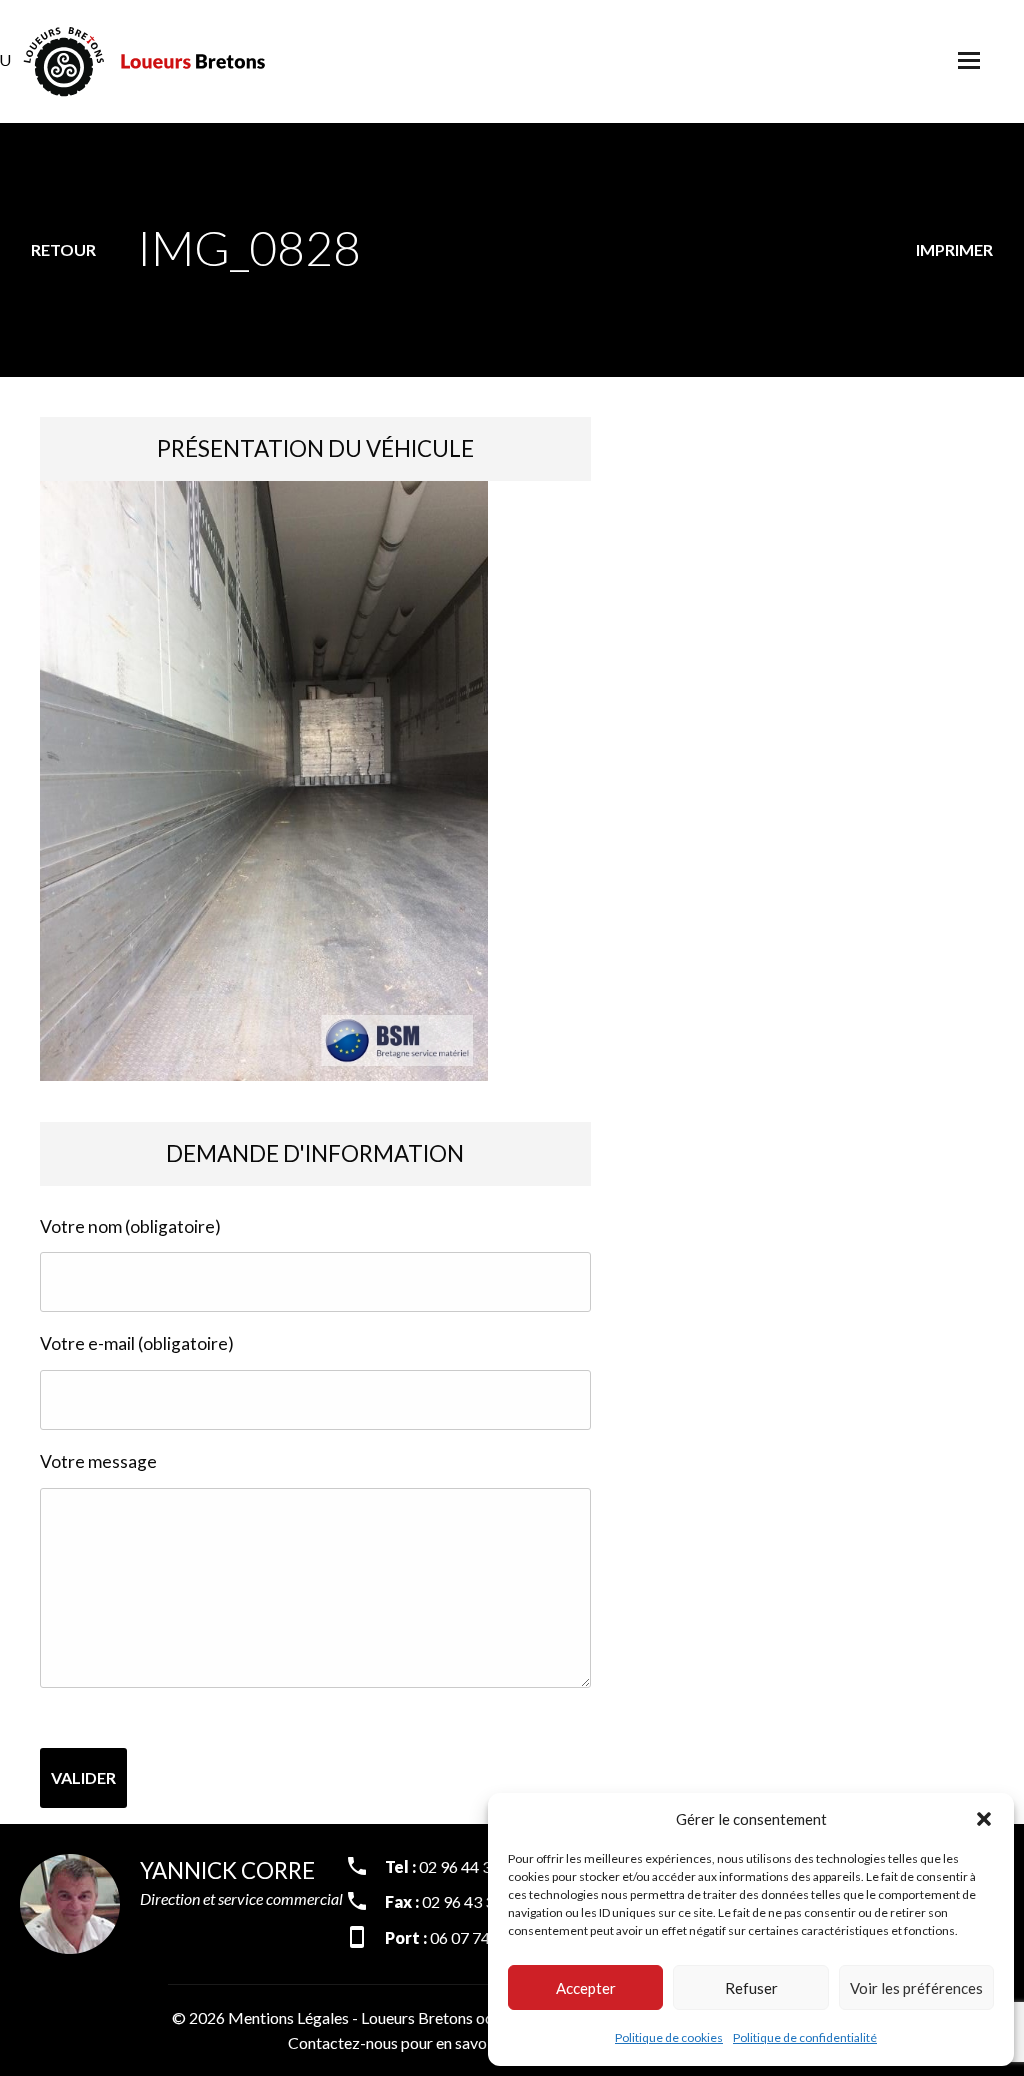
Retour (63, 249)
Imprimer (954, 249)
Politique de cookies (669, 2037)
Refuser (751, 1988)
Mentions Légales (288, 2017)
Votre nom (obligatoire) (130, 1226)
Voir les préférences (916, 1988)
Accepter (586, 1988)
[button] (984, 1819)
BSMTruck (145, 61)
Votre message (98, 1461)
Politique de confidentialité (805, 2037)
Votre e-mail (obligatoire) (137, 1343)
